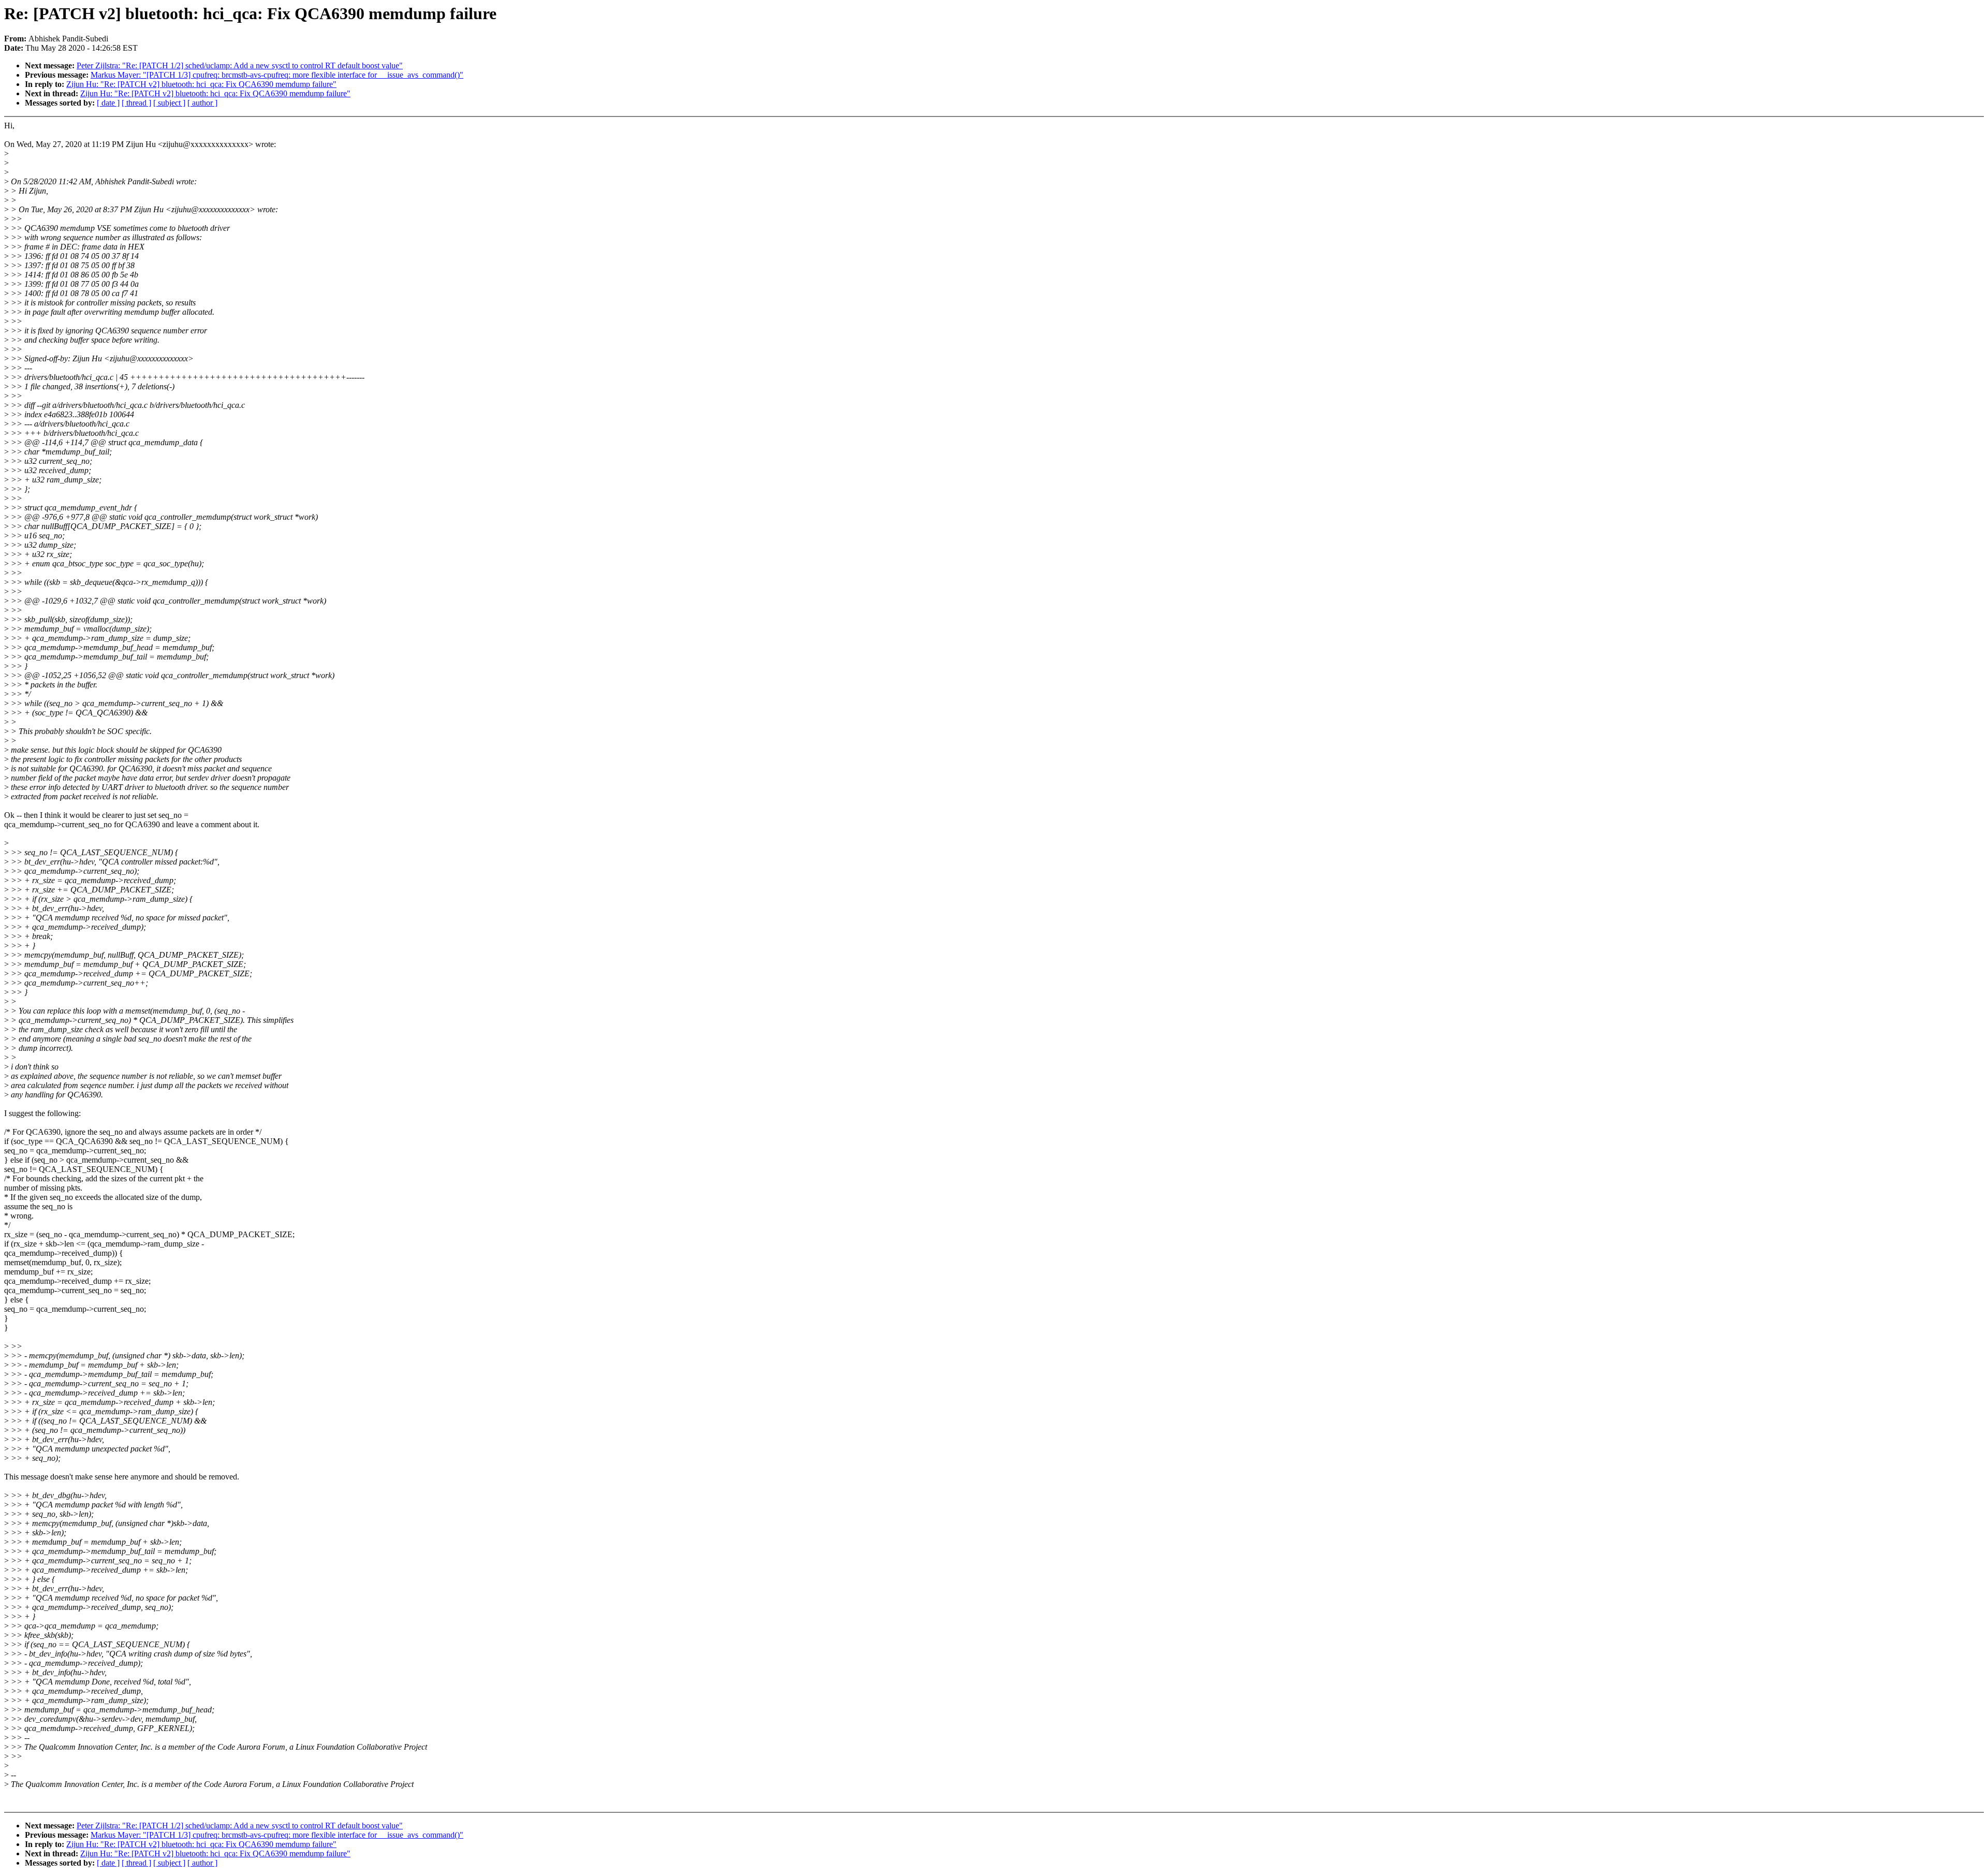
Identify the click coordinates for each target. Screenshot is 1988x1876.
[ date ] (108, 103)
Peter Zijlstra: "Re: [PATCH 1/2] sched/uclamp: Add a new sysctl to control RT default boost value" (240, 65)
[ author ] (202, 103)
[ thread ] (136, 103)
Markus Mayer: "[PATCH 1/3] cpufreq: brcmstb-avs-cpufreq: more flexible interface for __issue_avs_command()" (277, 75)
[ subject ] (169, 103)
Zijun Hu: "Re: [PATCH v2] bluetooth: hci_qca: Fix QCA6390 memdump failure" (201, 84)
